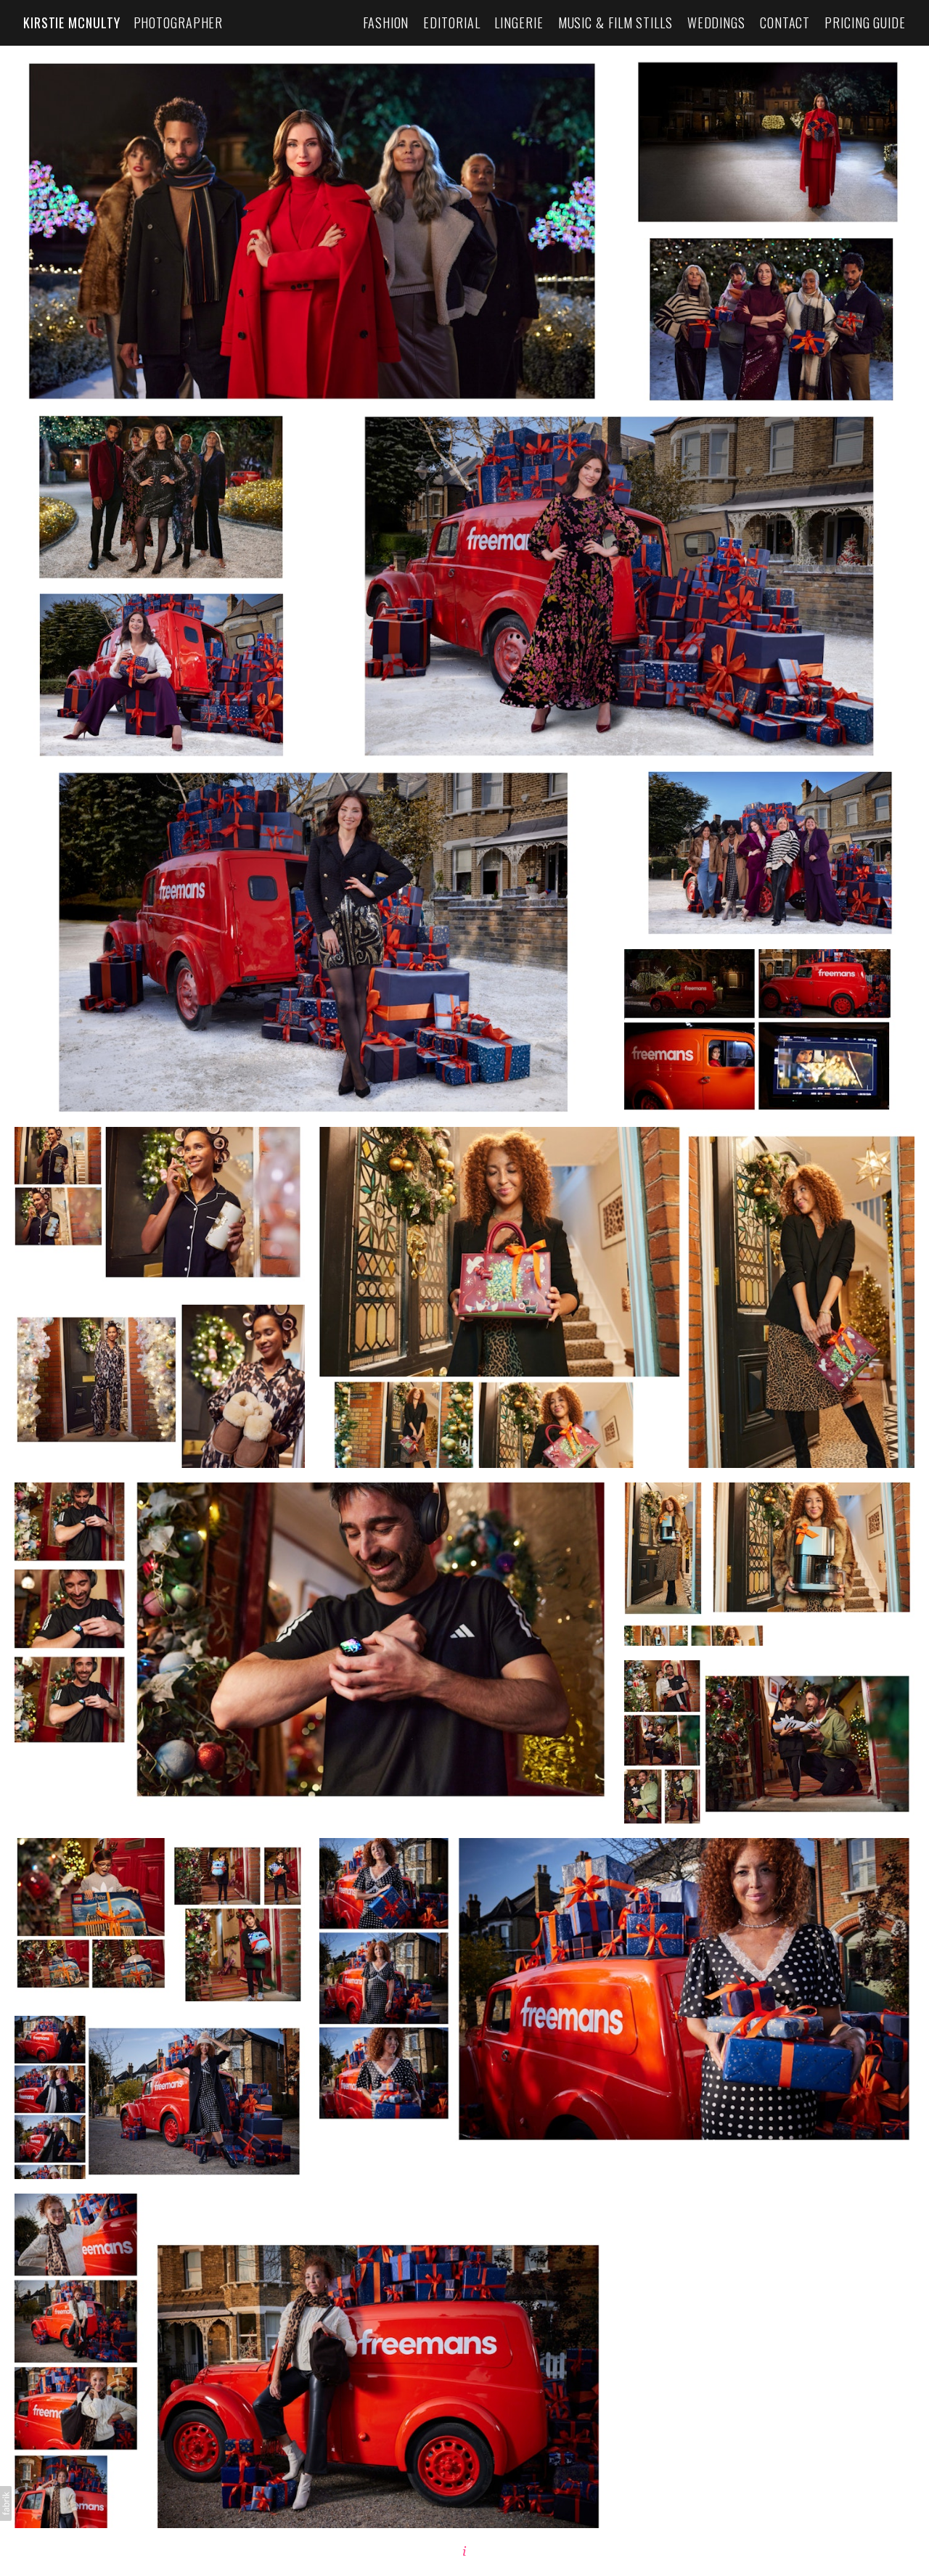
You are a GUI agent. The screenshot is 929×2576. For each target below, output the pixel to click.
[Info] (464, 2551)
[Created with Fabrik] (6, 2503)
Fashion (386, 23)
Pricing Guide (865, 23)
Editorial (451, 23)
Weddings (716, 23)
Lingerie (519, 23)
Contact (785, 23)
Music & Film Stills (615, 23)
